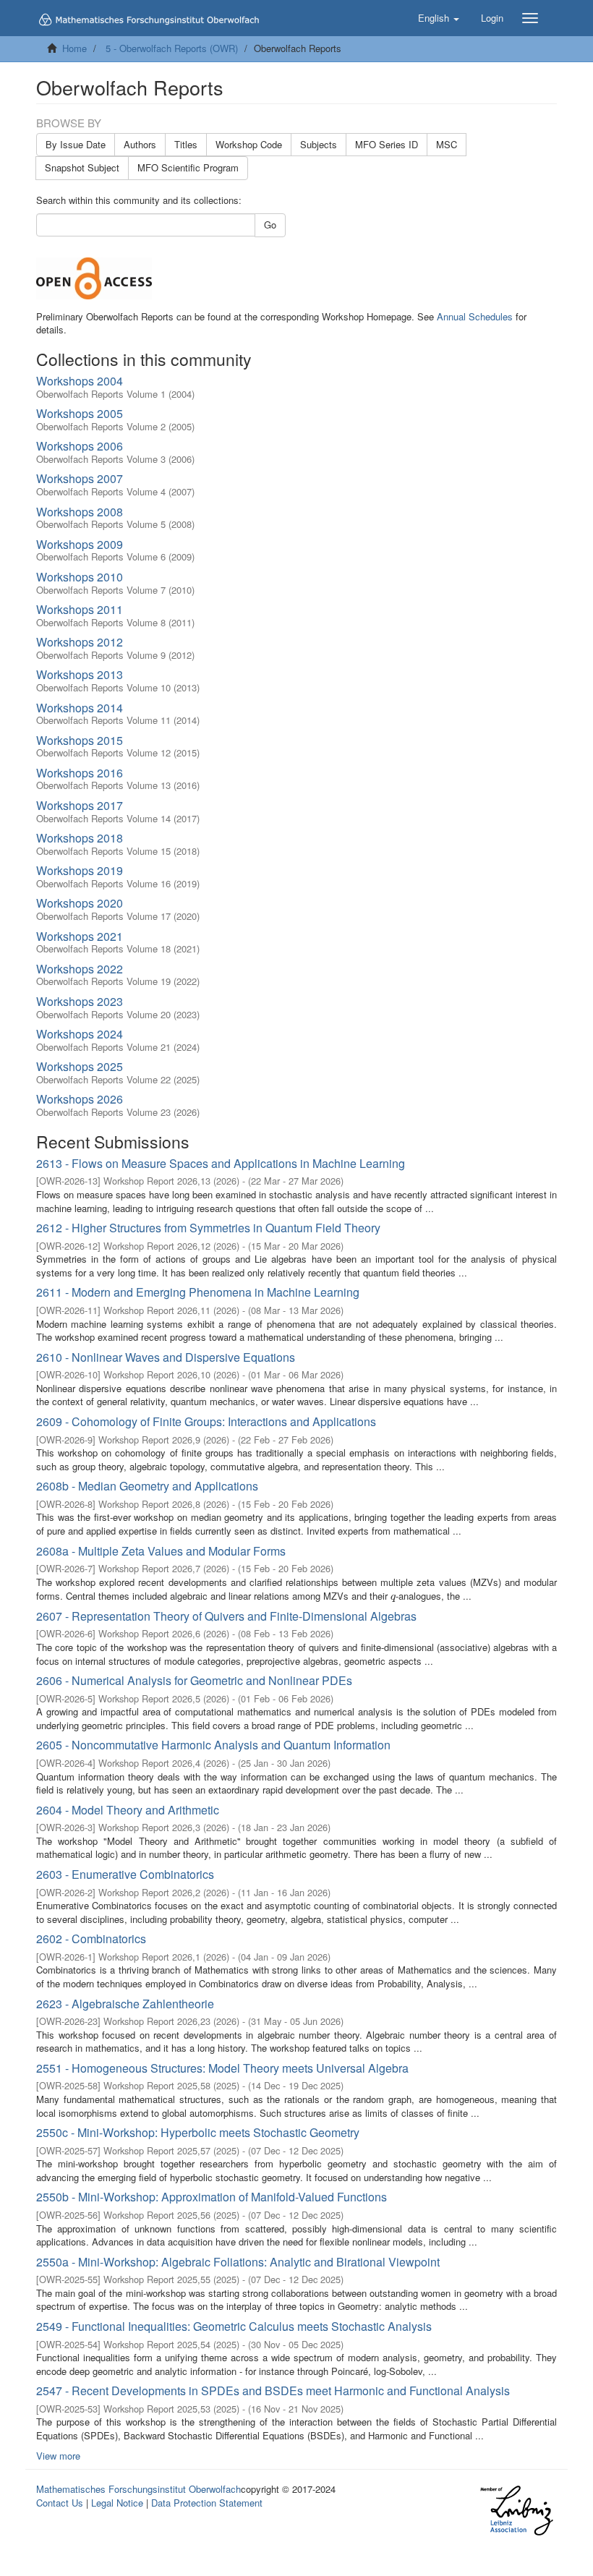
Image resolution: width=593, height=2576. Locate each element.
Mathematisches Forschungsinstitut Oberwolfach (138, 2489)
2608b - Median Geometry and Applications (147, 1486)
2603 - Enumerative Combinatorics (125, 1874)
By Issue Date (76, 144)
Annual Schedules (475, 316)
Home (74, 48)
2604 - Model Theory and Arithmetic (128, 1810)
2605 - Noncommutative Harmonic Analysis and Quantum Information (213, 1745)
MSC (447, 144)
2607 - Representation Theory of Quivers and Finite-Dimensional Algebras (226, 1616)
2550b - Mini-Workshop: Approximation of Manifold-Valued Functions (212, 2197)
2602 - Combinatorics (91, 1939)
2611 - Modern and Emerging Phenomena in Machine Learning (198, 1292)
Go (270, 225)
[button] (439, 18)
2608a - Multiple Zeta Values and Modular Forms (161, 1551)
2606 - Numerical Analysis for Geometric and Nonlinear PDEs (194, 1680)
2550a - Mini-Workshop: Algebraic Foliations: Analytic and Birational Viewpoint (238, 2262)
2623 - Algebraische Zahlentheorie (125, 2004)
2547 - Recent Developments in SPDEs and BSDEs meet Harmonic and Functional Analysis (273, 2391)
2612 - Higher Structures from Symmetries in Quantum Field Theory (208, 1228)
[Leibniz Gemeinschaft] (516, 2511)
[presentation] (393, 1596)
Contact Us (60, 2503)
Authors (140, 144)
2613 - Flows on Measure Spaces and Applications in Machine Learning (221, 1163)
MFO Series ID (387, 144)
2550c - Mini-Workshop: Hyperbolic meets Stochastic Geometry (198, 2132)
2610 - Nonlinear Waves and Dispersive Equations (166, 1357)
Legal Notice (117, 2503)
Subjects (319, 144)
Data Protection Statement (207, 2503)
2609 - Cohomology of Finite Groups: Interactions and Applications (206, 1421)
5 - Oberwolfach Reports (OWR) (172, 48)
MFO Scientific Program (188, 167)
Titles (186, 144)
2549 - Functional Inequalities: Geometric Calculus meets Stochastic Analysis (234, 2326)
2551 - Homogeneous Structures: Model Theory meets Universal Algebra (222, 2068)
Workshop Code (249, 144)
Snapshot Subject (82, 167)
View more (58, 2456)
